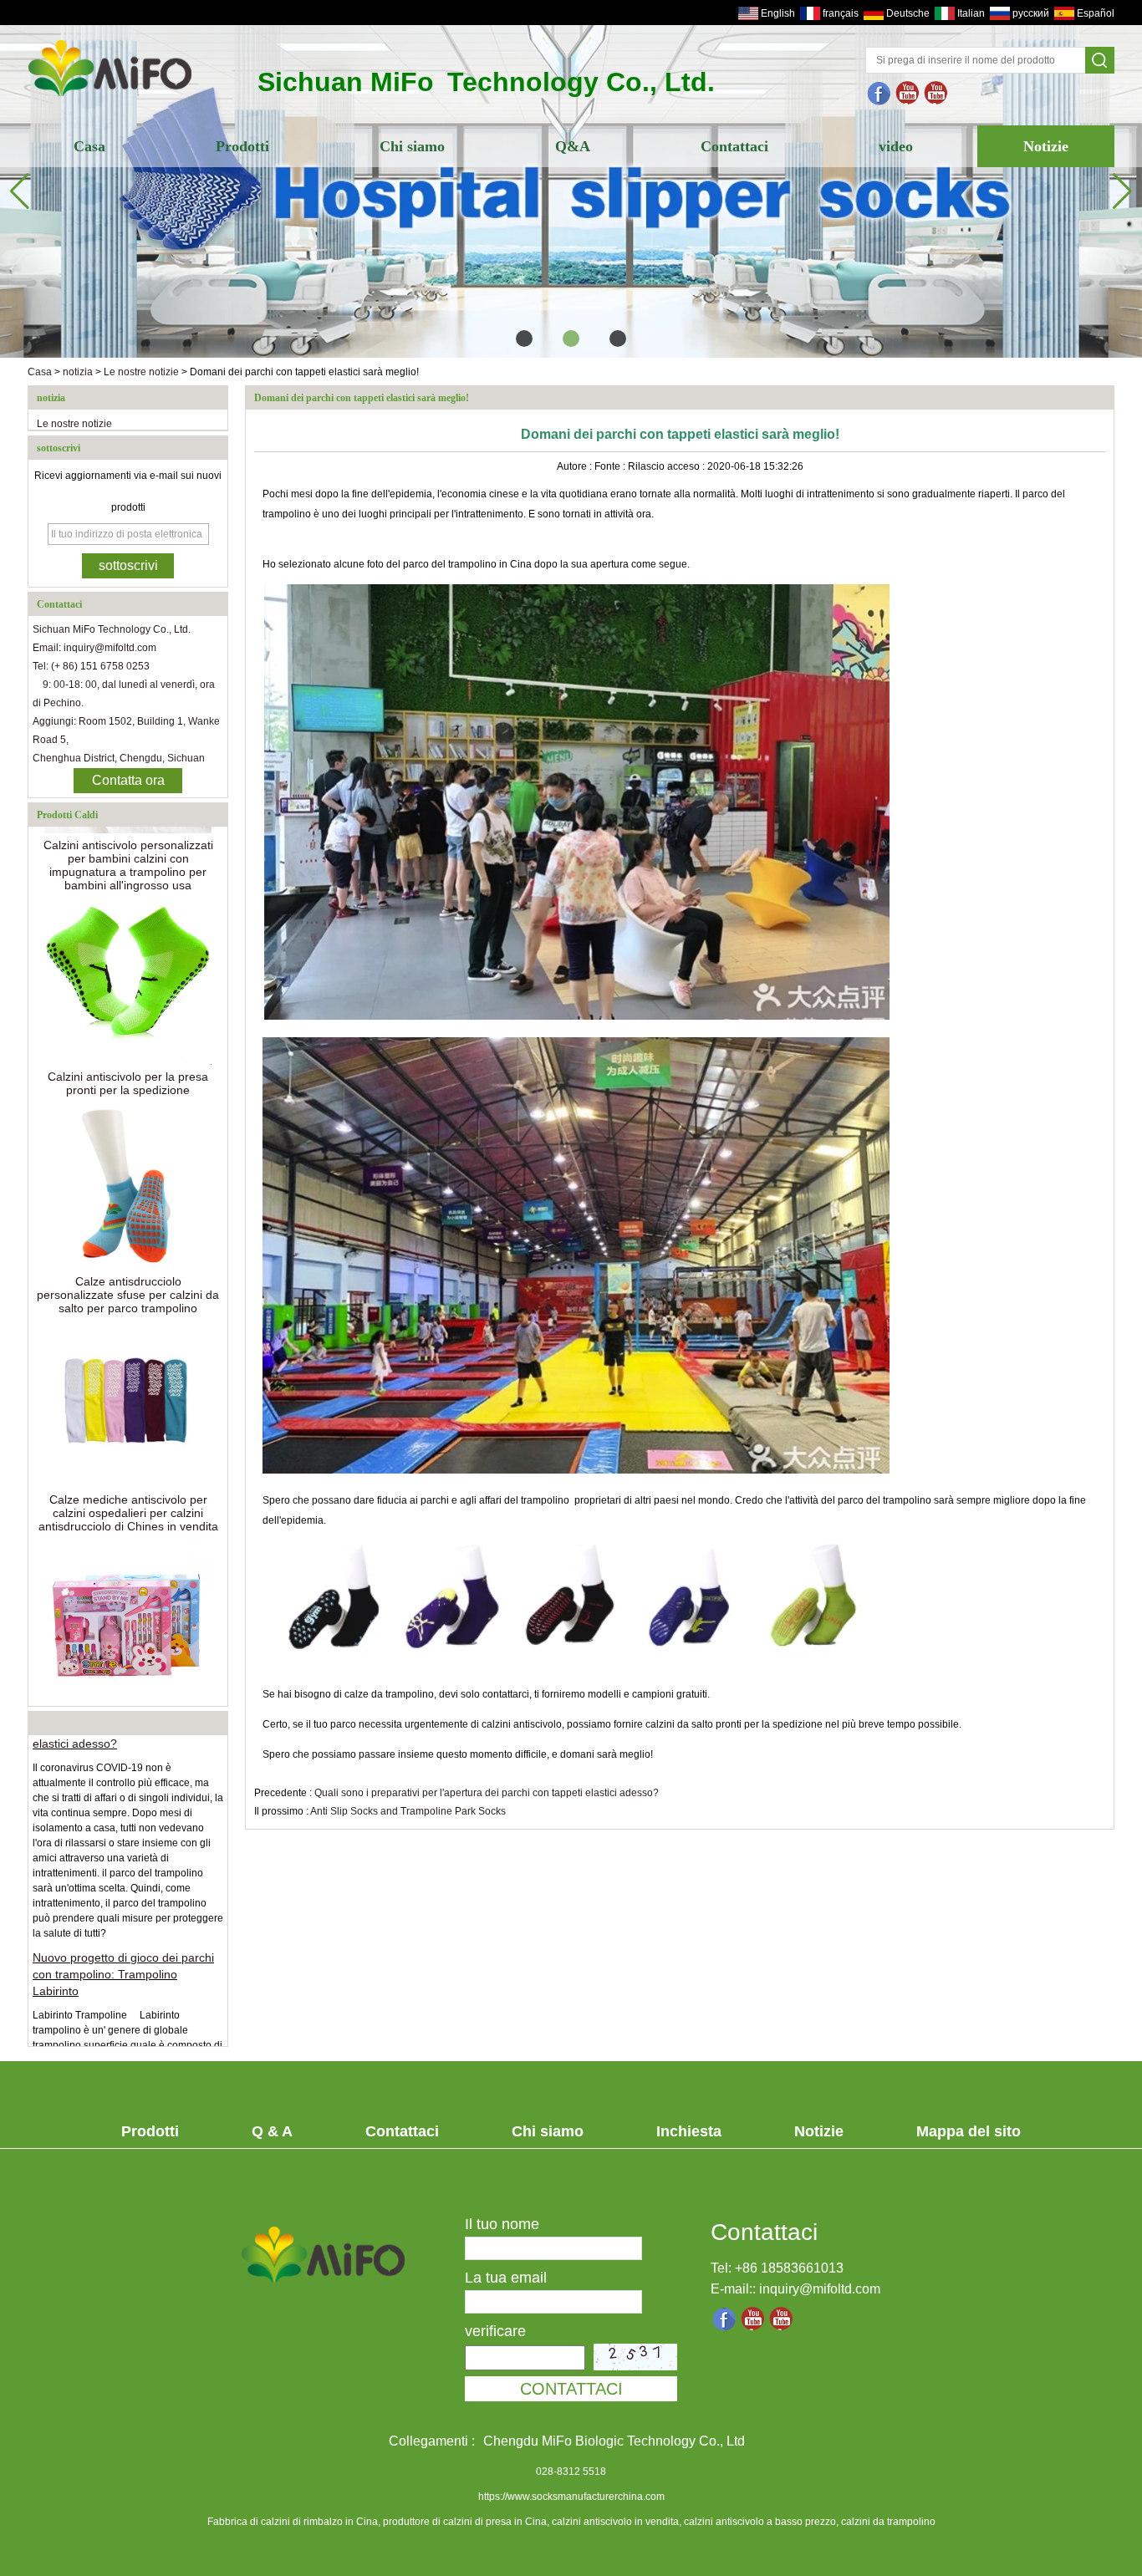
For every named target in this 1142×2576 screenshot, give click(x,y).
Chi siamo (412, 146)
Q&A (573, 146)
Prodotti (242, 146)
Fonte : (611, 466)
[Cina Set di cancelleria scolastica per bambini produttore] (128, 1595)
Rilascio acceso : (668, 466)
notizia (78, 372)
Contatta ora (128, 780)
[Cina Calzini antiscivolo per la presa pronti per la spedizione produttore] (128, 954)
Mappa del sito (969, 2131)
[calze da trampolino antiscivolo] (936, 94)
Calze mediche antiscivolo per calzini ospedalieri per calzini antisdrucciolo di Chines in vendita (128, 1485)
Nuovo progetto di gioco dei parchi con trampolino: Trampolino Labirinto (123, 1947)
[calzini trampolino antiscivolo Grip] (908, 94)
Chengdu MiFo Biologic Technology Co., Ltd (614, 2441)
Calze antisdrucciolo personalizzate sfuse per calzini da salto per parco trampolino (128, 1267)
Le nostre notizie (141, 372)
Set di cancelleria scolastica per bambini (128, 1697)
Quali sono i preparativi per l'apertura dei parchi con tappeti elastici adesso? (487, 1793)
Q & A (272, 2131)
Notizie (1046, 146)
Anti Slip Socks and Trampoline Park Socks (408, 1811)
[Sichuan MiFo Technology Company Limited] (110, 98)
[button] (524, 339)
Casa (89, 146)
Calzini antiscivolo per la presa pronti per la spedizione (128, 1056)
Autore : (576, 466)
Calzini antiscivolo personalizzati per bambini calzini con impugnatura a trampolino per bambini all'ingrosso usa (128, 837)
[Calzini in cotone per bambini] (571, 191)
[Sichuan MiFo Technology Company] (879, 94)
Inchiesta (689, 2131)
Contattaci (734, 146)
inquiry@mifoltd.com (820, 2289)
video (896, 146)
